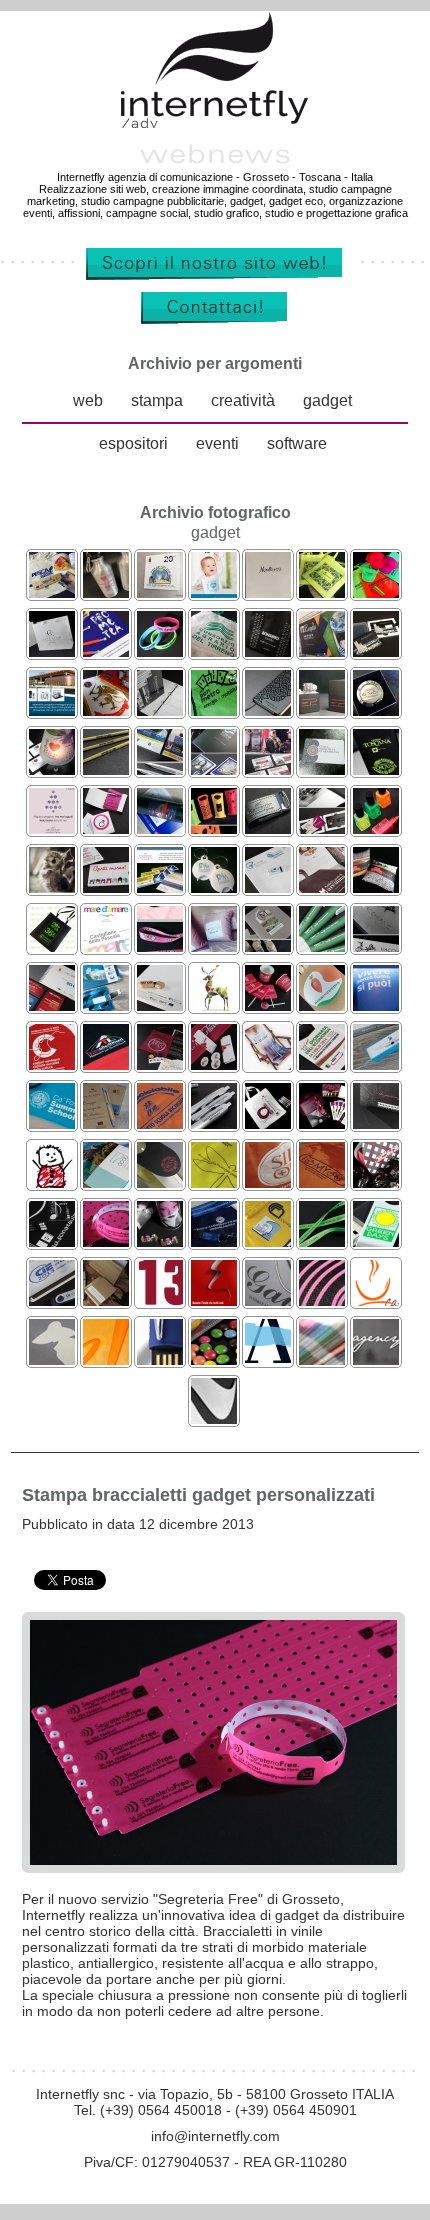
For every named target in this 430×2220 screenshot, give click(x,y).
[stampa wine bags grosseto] (106, 1359)
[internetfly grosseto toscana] (160, 1300)
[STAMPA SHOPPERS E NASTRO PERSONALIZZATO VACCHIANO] (376, 946)
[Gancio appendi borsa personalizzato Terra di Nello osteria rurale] (376, 710)
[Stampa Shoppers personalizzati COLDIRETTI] (214, 1182)
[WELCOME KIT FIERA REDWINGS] (322, 828)
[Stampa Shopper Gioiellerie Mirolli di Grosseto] (268, 592)
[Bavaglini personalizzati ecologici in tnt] (214, 592)
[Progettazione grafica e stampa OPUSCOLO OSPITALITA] (160, 769)
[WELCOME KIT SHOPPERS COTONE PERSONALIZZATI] (214, 651)
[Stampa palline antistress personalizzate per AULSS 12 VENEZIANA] (376, 1005)
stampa (157, 401)
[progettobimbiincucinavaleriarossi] (322, 1005)
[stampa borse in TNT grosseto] (322, 1300)
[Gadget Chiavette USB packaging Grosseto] (52, 1300)
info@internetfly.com (215, 2136)
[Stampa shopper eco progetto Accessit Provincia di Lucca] (268, 1123)
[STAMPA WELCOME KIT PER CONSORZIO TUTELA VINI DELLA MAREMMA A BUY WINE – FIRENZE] (268, 946)
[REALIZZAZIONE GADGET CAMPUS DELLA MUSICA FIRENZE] (214, 1064)
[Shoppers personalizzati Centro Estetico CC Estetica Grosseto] (52, 651)
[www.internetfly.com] (215, 276)
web (88, 401)
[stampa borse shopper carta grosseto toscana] (268, 1300)
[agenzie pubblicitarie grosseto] (214, 1005)
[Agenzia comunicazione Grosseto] (322, 1359)
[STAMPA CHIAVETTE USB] (106, 887)
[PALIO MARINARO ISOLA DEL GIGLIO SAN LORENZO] (160, 887)
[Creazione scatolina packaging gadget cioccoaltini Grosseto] (376, 1182)
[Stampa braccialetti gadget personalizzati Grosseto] (106, 1241)
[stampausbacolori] (106, 1005)
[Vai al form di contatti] (215, 320)
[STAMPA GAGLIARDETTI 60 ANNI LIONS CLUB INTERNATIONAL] (106, 710)
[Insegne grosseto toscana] (214, 1418)
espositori (133, 443)
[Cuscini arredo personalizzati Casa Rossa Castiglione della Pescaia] (376, 887)
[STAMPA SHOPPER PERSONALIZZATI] (268, 651)
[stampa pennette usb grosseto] (160, 1359)
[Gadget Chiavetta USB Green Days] (376, 1241)
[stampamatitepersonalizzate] (106, 769)
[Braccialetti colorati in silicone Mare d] (160, 651)
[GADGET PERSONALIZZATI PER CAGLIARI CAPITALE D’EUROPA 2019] (52, 1064)
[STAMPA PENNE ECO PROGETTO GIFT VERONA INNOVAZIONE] (322, 946)
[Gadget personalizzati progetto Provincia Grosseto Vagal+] (376, 1064)
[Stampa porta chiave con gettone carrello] (214, 887)
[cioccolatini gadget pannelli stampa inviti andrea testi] (160, 1241)
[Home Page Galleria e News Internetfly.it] (215, 124)
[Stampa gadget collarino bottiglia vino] (160, 1182)
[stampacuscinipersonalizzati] (214, 946)
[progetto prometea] (106, 651)
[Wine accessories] (52, 769)
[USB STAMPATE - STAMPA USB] (376, 651)
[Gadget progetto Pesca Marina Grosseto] (52, 592)
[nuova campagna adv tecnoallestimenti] (376, 592)
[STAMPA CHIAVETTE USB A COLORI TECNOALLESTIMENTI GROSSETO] (106, 1064)
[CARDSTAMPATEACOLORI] (52, 1005)
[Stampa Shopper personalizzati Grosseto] (268, 1182)
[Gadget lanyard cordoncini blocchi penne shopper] (214, 1241)
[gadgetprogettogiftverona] (160, 1005)
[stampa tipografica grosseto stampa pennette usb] (268, 1359)
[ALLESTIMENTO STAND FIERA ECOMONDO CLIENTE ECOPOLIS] (322, 651)
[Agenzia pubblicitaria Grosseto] (376, 1359)
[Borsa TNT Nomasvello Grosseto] (52, 946)
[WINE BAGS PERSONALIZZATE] (214, 828)
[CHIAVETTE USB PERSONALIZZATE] (268, 828)
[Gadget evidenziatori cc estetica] (376, 828)
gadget (327, 401)
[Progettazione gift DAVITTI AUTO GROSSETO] (160, 828)
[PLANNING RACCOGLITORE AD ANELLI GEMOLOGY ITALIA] (160, 710)
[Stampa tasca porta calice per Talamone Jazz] (160, 1064)
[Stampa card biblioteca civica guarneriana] (322, 769)
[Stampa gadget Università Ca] (52, 1123)
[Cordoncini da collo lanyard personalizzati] (322, 1241)
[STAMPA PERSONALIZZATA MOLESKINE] (268, 710)
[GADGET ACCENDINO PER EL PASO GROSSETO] (322, 710)
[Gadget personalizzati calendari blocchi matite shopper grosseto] (52, 1241)
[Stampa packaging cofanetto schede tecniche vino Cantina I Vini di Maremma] (322, 1123)
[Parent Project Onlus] (52, 1182)
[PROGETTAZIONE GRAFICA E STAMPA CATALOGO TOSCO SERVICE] (214, 769)
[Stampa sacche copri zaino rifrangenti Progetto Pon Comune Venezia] (214, 710)
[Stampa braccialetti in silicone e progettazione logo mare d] (106, 946)
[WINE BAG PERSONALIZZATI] (376, 769)
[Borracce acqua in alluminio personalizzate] (106, 592)
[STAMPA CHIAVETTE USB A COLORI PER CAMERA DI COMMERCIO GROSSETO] (322, 1064)
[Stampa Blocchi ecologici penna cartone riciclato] (106, 1123)
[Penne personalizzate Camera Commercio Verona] (214, 1123)
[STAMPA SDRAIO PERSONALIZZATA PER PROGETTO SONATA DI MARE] (268, 1064)
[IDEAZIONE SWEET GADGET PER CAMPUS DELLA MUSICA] (268, 1005)
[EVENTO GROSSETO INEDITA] (268, 769)
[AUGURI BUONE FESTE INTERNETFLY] (52, 828)
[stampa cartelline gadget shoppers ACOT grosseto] (106, 1182)
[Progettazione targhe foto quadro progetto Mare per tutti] (160, 592)
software (297, 443)
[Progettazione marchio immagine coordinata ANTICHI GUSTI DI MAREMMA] (322, 887)
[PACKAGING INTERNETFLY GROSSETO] (52, 887)
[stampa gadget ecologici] (106, 1300)
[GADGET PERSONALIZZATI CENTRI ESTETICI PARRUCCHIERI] (106, 828)
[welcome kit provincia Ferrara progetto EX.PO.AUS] (268, 887)
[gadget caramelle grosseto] (214, 1359)
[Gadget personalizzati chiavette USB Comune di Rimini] (322, 1182)
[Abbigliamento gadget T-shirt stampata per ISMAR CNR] (268, 1241)
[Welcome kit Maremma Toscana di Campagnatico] (322, 592)
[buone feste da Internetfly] (214, 1300)
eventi (217, 443)
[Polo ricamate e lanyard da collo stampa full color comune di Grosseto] (160, 946)
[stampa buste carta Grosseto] (52, 1359)
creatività (243, 401)
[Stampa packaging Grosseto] (376, 1123)
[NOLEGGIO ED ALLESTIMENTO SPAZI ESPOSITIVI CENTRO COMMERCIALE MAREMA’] (52, 710)
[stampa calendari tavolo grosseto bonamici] (376, 1300)
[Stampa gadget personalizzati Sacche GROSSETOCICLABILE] (160, 1123)
